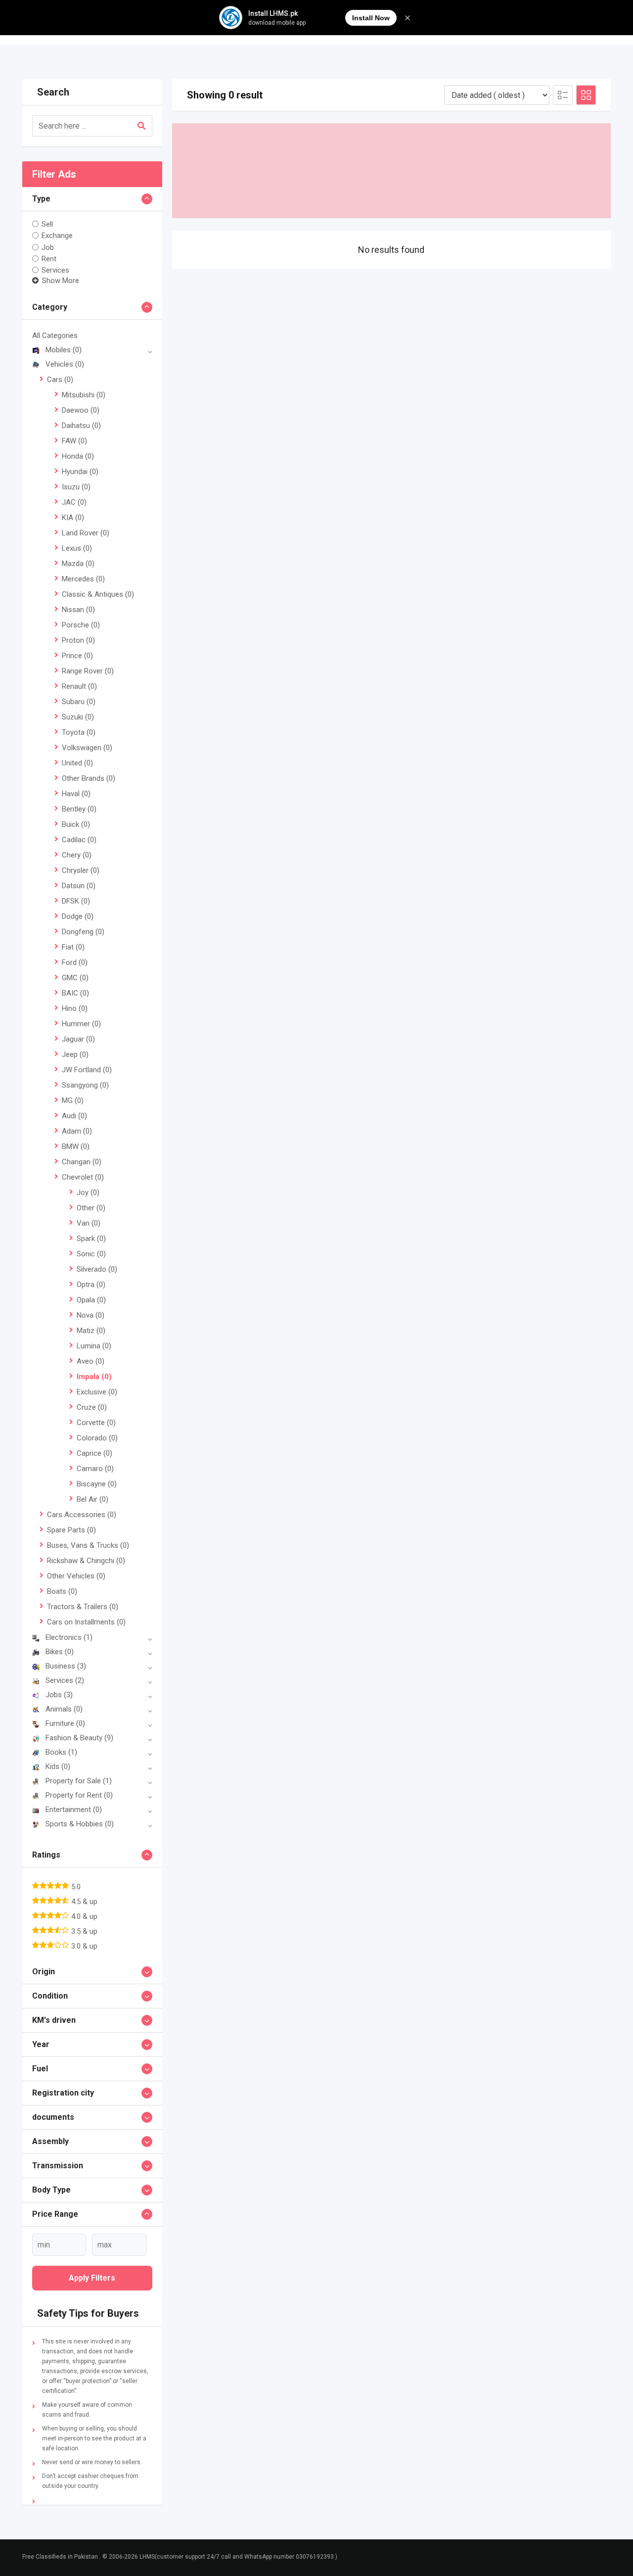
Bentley (79, 809)
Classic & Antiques (98, 594)
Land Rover (86, 533)
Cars (60, 380)
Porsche (81, 625)
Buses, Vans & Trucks (88, 1545)
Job (48, 247)
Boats (62, 1591)
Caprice (94, 1453)
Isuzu (76, 487)
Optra (91, 1285)
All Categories (55, 335)
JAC (74, 502)
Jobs (59, 1695)
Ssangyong (85, 1085)
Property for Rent (79, 1795)
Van (89, 1223)
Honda (78, 456)
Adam (77, 1131)
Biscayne (97, 1484)
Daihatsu (81, 426)
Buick (76, 824)
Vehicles (65, 364)
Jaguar (78, 1039)
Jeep (75, 1054)
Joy (88, 1193)
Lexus (77, 548)
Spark (91, 1239)
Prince (77, 656)
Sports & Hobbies (80, 1824)
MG (73, 1100)
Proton (78, 640)
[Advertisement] (392, 171)
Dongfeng (83, 932)
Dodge (78, 916)
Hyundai (80, 472)
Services (55, 270)
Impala (94, 1377)
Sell (47, 224)
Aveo (90, 1361)
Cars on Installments (86, 1622)
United (77, 763)
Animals (64, 1709)
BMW (76, 1146)
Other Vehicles (76, 1576)
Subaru (79, 702)
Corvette (96, 1423)
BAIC (75, 993)
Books (61, 1752)
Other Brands (89, 778)
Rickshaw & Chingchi (86, 1561)
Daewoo (81, 410)
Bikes (60, 1652)
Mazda (78, 564)
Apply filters (92, 2278)
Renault (79, 686)
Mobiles (64, 350)
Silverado (97, 1269)
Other (91, 1208)
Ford (75, 962)
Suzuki (78, 717)
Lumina (94, 1346)
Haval (76, 794)
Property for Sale (79, 1781)
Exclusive (97, 1392)
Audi (74, 1116)
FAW (74, 441)
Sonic (91, 1254)
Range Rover (88, 671)
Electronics (69, 1637)
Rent (49, 259)
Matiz (91, 1331)
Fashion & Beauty (79, 1738)
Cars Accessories (82, 1515)
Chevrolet (83, 1177)
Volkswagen (87, 748)
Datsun (79, 886)
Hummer (81, 1024)
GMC (75, 978)
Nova (90, 1315)
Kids (58, 1766)
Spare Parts (71, 1530)
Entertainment (74, 1810)
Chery (77, 855)
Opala (91, 1300)
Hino (75, 1008)
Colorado (97, 1438)
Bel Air (92, 1499)
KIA (73, 518)
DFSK (76, 901)
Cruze (92, 1407)
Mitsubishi (84, 395)
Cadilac (79, 840)
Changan (82, 1162)
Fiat (73, 947)
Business (66, 1666)
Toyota (79, 732)
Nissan (78, 610)
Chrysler (81, 870)
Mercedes (83, 579)
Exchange (57, 236)
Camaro (95, 1469)
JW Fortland (87, 1070)
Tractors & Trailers (83, 1607)
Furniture (65, 1723)
